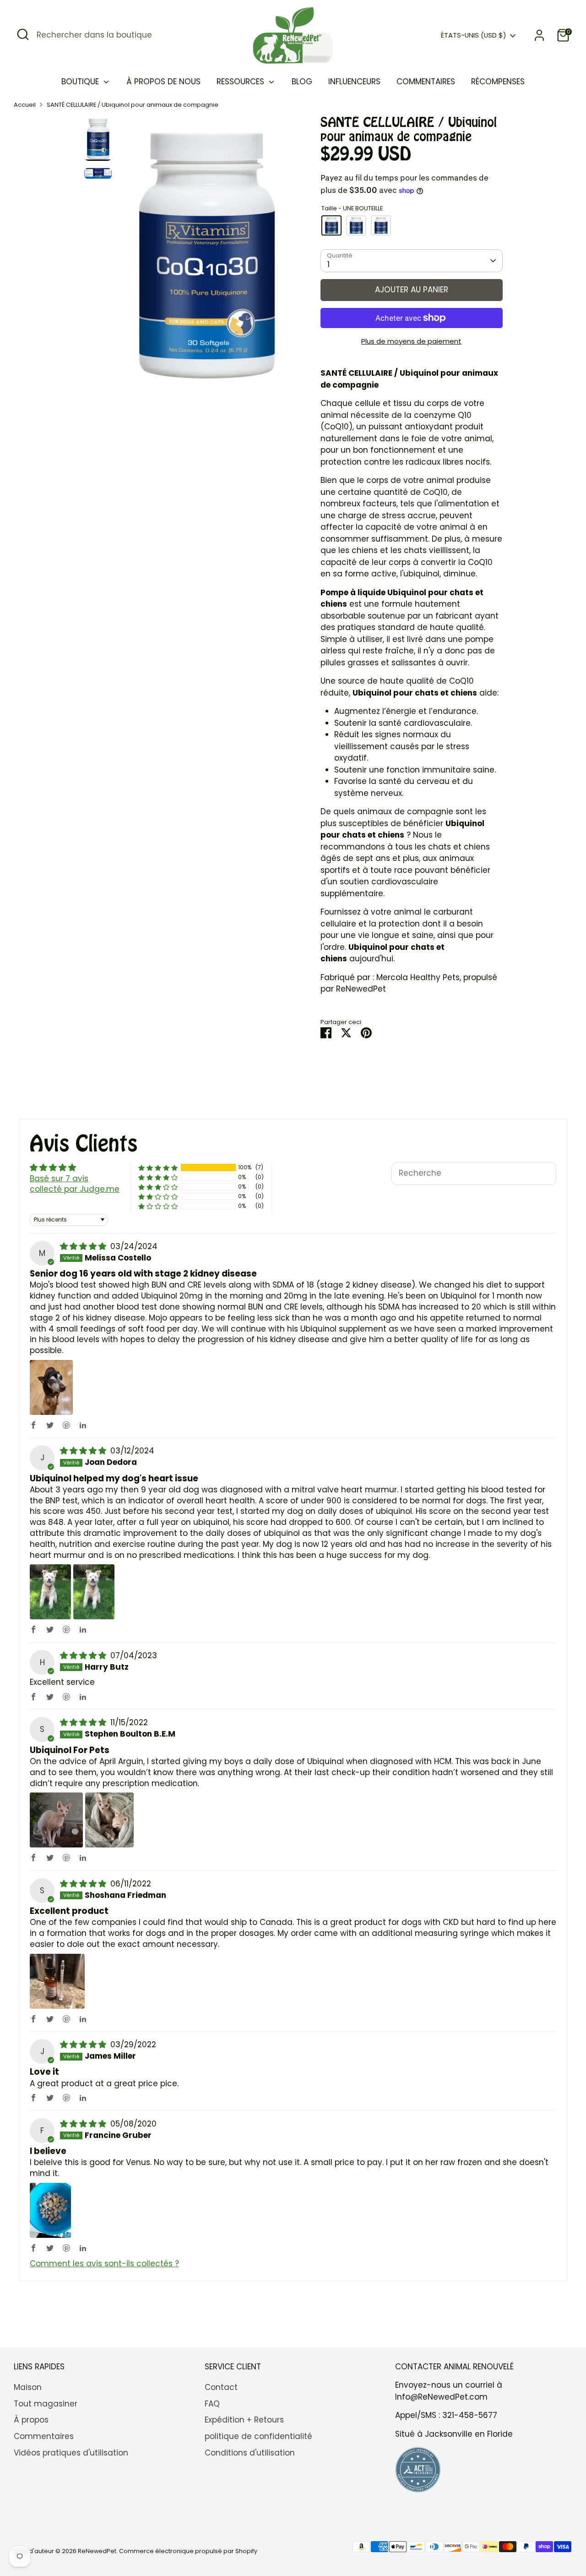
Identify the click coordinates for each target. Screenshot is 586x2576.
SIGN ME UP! (179, 1318)
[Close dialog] (510, 1153)
